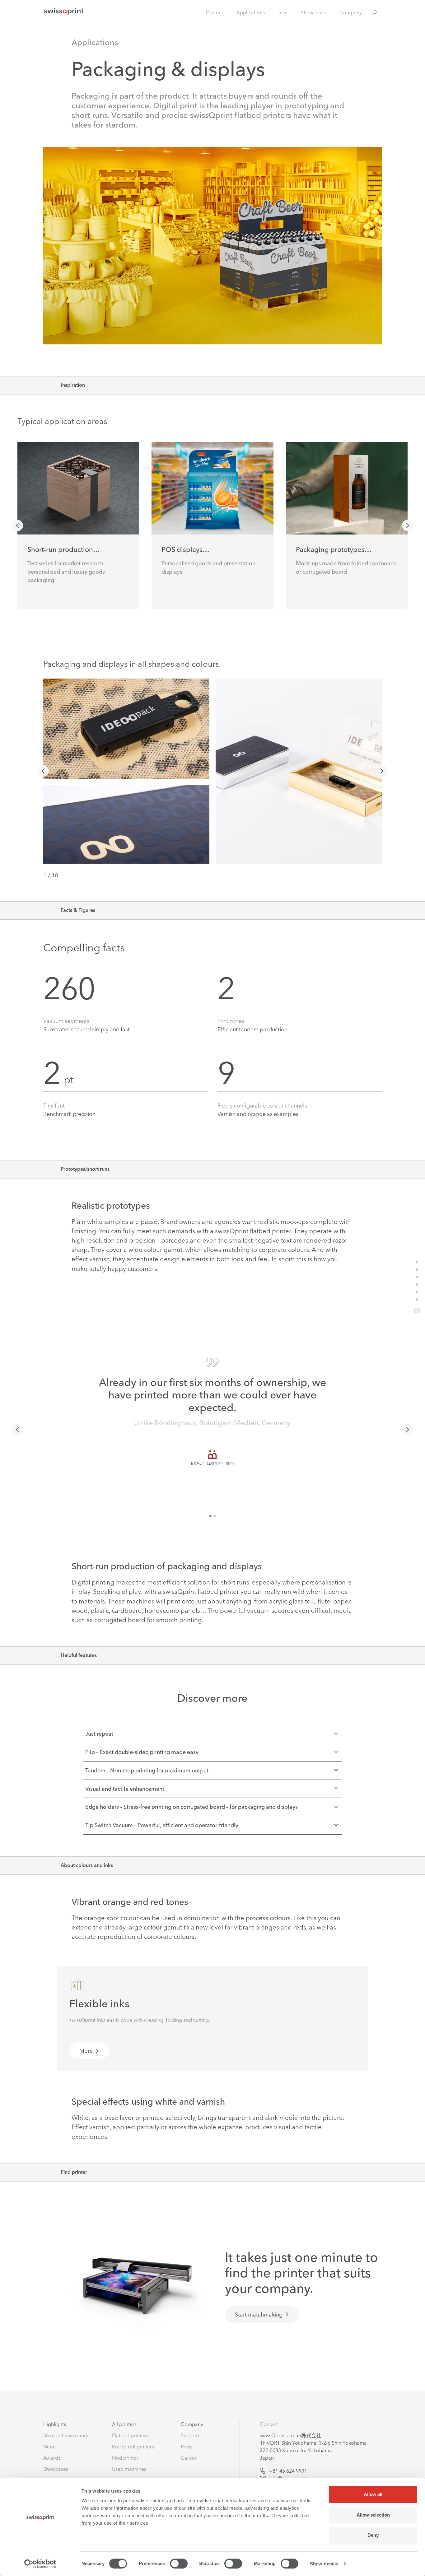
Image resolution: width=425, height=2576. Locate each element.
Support (190, 2435)
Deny (373, 2535)
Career (189, 2458)
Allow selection (373, 2515)
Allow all (373, 2494)
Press (187, 2447)
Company (351, 12)
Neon (49, 2447)
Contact (269, 2424)
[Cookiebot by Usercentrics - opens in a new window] (40, 2564)
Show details (324, 2564)
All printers (124, 2424)
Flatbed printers (130, 2435)
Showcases (313, 12)
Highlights (55, 2424)
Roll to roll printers (133, 2447)
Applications (251, 12)
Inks (283, 12)
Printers (214, 12)
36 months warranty (66, 2435)
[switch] (179, 2564)
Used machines (129, 2469)
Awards (52, 2458)
